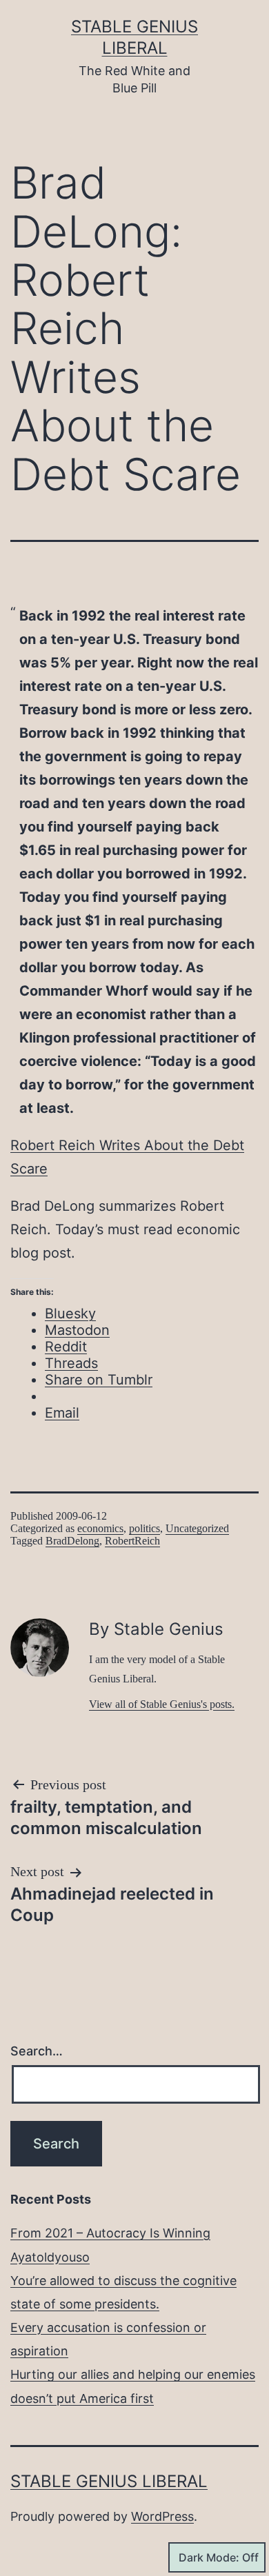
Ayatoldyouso (50, 2257)
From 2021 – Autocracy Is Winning (110, 2233)
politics (145, 1528)
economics (100, 1528)
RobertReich (132, 1541)
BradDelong (72, 1541)
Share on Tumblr (99, 1380)
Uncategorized (197, 1528)
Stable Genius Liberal (109, 2481)
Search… (37, 2051)
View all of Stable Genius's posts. (162, 1704)
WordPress (162, 2516)
